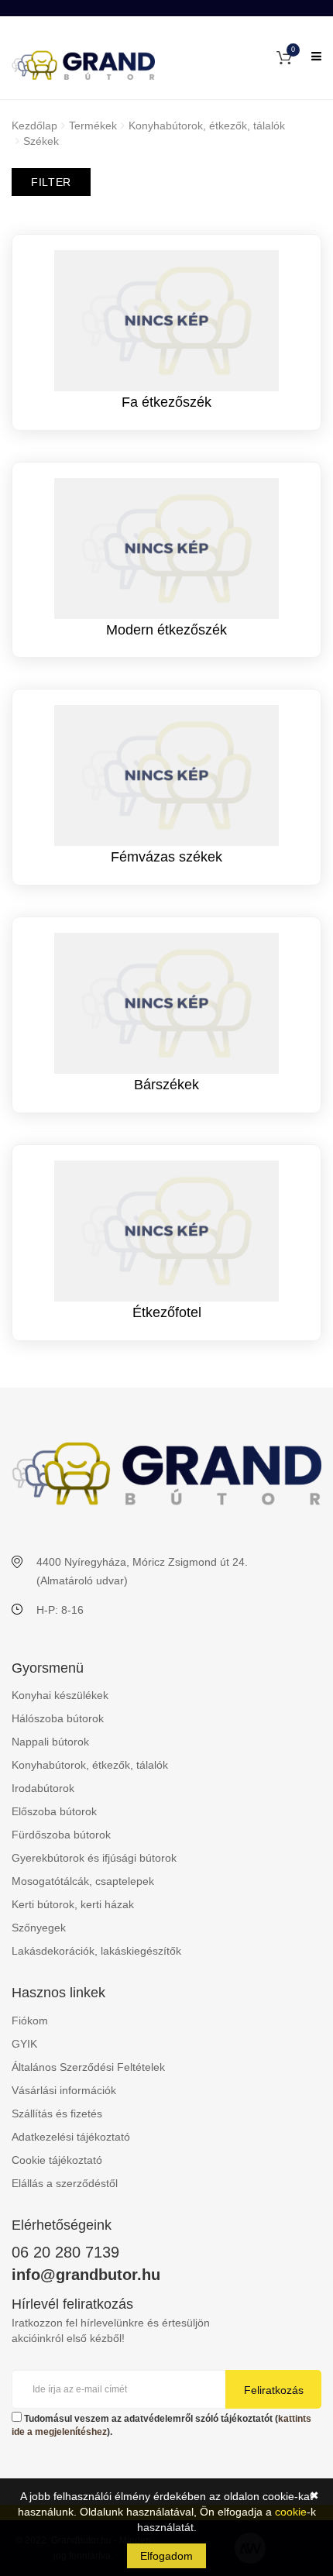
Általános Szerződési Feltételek (88, 2067)
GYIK (24, 2044)
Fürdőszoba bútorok (61, 1835)
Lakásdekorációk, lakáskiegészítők (96, 1951)
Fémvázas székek (166, 857)
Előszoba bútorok (54, 1811)
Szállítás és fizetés (57, 2113)
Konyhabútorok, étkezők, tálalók (207, 126)
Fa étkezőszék (166, 402)
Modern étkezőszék (166, 630)
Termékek (93, 126)
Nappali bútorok (50, 1742)
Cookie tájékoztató (57, 2160)
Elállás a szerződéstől (65, 2183)
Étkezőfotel (167, 1312)
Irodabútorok (43, 1788)
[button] (284, 57)
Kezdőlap (34, 126)
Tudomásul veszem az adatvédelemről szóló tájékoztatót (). (161, 2425)
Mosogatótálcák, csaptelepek (83, 1881)
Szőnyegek (39, 1928)
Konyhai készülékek (60, 1695)
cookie (291, 2512)
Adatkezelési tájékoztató (71, 2137)
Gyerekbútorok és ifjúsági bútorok (94, 1858)
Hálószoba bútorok (58, 1718)
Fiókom (30, 2021)
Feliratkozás (274, 2390)
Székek (41, 141)
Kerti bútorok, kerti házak (73, 1904)
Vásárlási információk (64, 2090)
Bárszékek (166, 1085)
